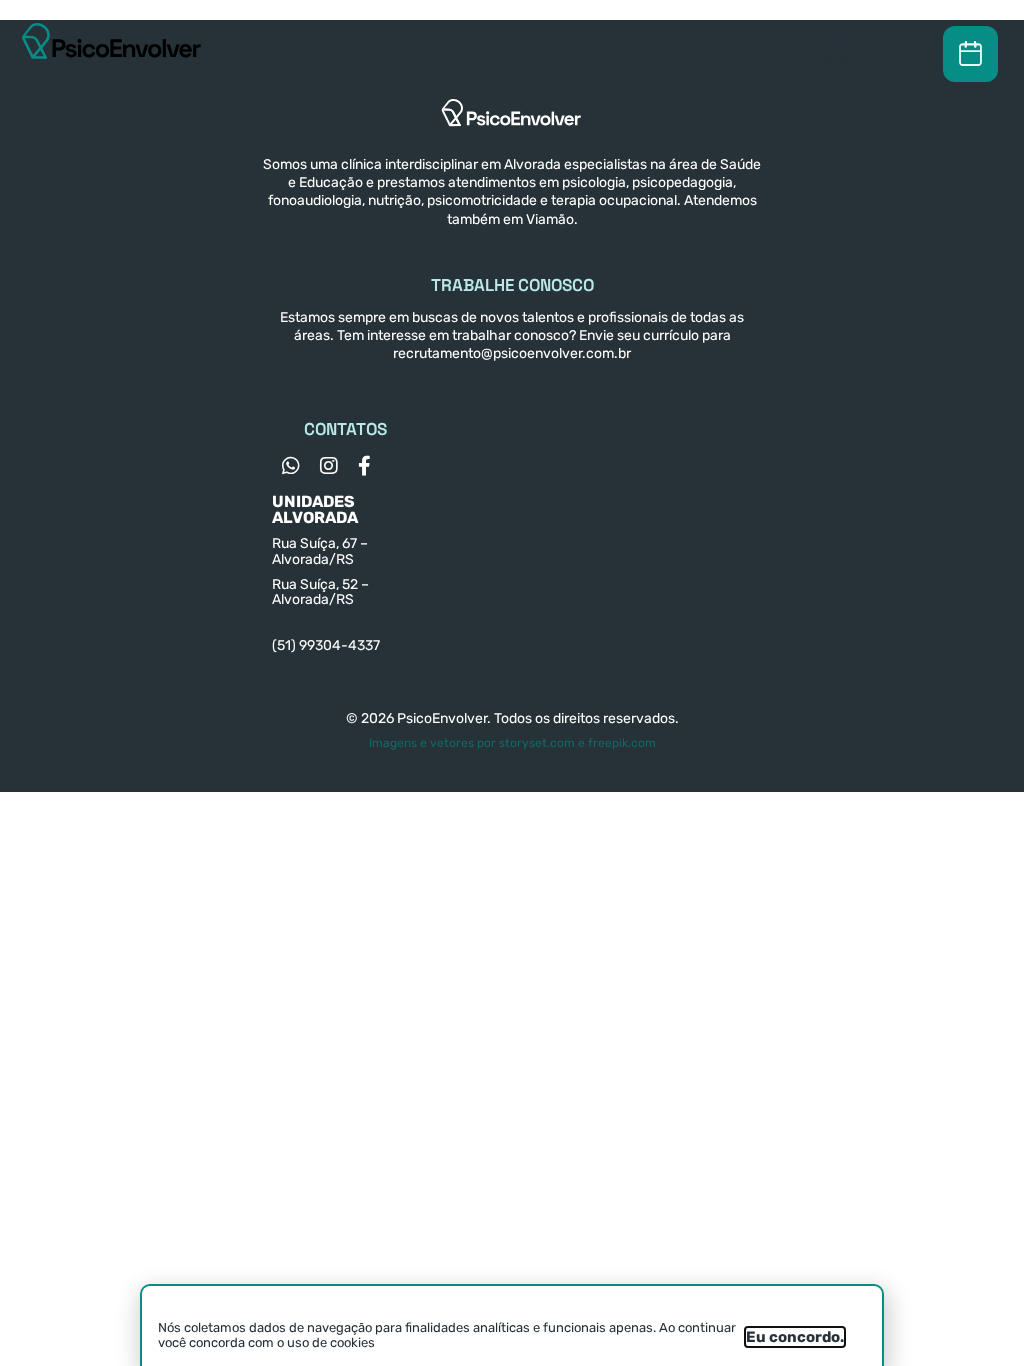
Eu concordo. (795, 1337)
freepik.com (622, 743)
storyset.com (537, 743)
